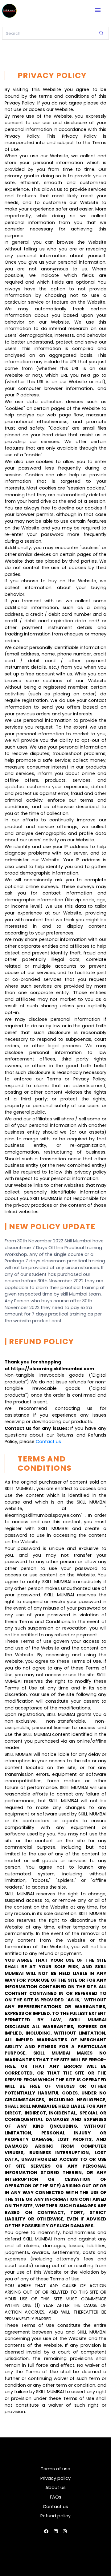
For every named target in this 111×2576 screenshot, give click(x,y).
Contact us (48, 1441)
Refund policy (55, 2516)
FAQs (56, 2497)
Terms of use (55, 2469)
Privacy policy (55, 2478)
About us (55, 2488)
